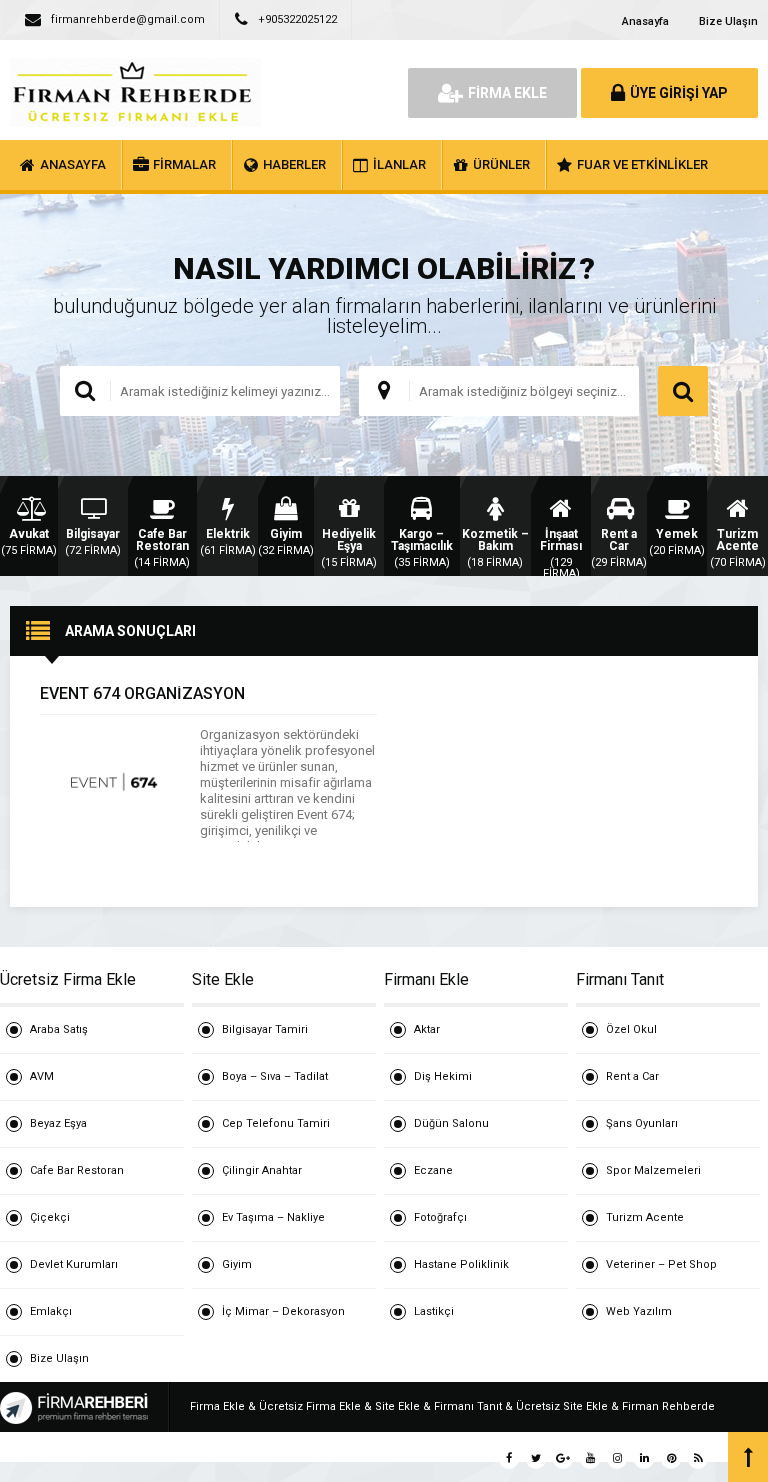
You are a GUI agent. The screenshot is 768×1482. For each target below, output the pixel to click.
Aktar (427, 1029)
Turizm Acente (645, 1217)
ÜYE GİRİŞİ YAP (679, 93)
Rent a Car (632, 1076)
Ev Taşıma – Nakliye (273, 1217)
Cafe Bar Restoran (77, 1170)
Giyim (237, 1264)
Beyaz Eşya (58, 1123)
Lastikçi (434, 1311)
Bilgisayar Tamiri (265, 1029)
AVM (42, 1076)
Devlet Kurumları (74, 1264)
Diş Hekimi (443, 1076)
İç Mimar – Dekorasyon (283, 1311)
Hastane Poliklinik (461, 1264)
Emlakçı (51, 1311)
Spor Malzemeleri (653, 1170)
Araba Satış (59, 1029)
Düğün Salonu (451, 1123)
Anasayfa (645, 21)
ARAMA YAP (683, 391)
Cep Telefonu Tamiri (276, 1123)
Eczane (433, 1170)
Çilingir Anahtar (262, 1170)
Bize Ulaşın (728, 21)
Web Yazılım (639, 1311)
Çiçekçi (50, 1217)
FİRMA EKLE (507, 93)
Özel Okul (631, 1029)
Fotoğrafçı (440, 1217)
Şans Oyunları (642, 1123)
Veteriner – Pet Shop (661, 1264)
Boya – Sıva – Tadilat (275, 1076)
